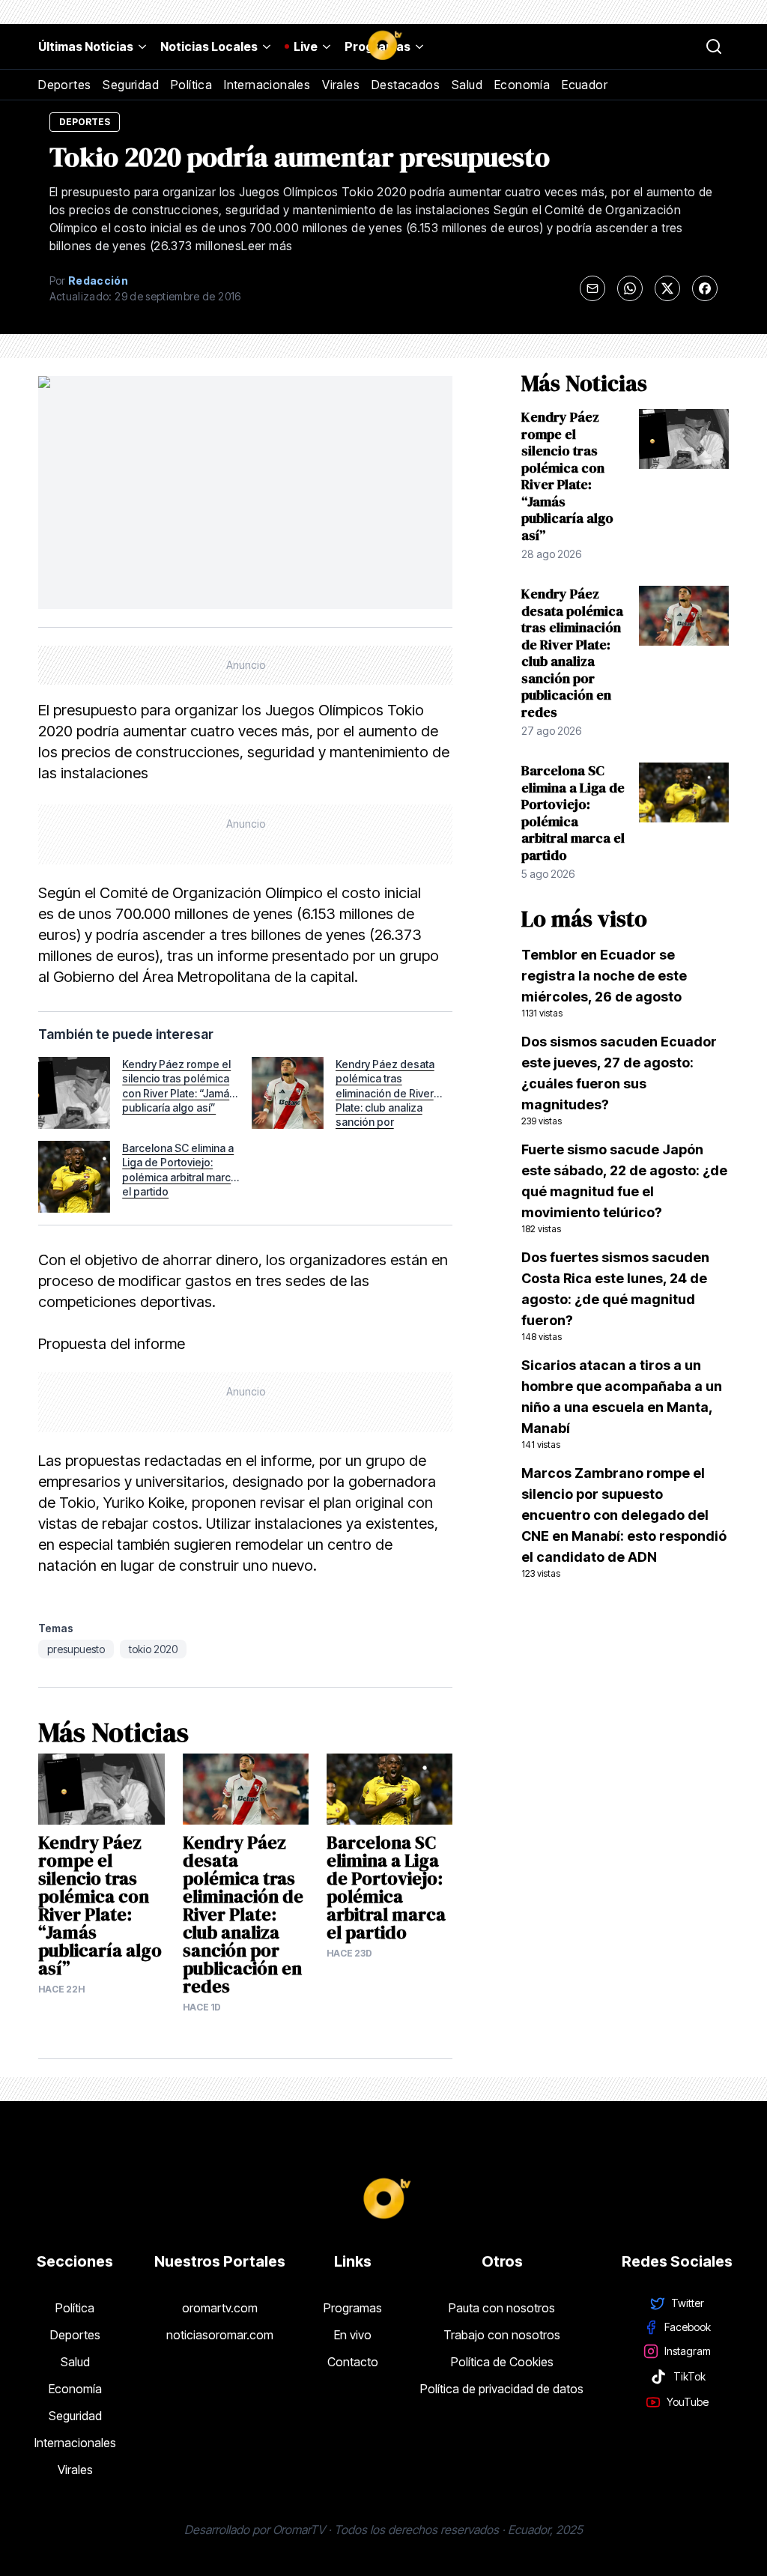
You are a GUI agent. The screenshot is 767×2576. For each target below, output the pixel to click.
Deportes (64, 85)
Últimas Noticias (86, 46)
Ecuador (585, 85)
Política (191, 85)
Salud (467, 85)
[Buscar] (714, 46)
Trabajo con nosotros (502, 2335)
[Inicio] (383, 46)
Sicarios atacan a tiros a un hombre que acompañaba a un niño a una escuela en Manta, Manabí (622, 1404)
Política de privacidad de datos (502, 2389)
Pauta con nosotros (502, 2308)
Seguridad (131, 85)
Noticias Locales (209, 46)
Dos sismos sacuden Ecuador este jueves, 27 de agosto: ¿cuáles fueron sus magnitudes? (619, 1080)
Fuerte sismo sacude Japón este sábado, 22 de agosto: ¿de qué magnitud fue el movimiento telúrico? (624, 1188)
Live (306, 46)
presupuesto (76, 1649)
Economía (522, 85)
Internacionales (267, 85)
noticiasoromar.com (220, 2335)
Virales (341, 85)
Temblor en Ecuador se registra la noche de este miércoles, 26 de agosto (604, 983)
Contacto (353, 2362)
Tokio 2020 (153, 1649)
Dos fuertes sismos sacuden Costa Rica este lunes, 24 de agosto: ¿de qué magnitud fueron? (615, 1296)
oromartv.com (220, 2308)
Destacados (406, 85)
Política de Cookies (502, 2362)
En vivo (353, 2335)
